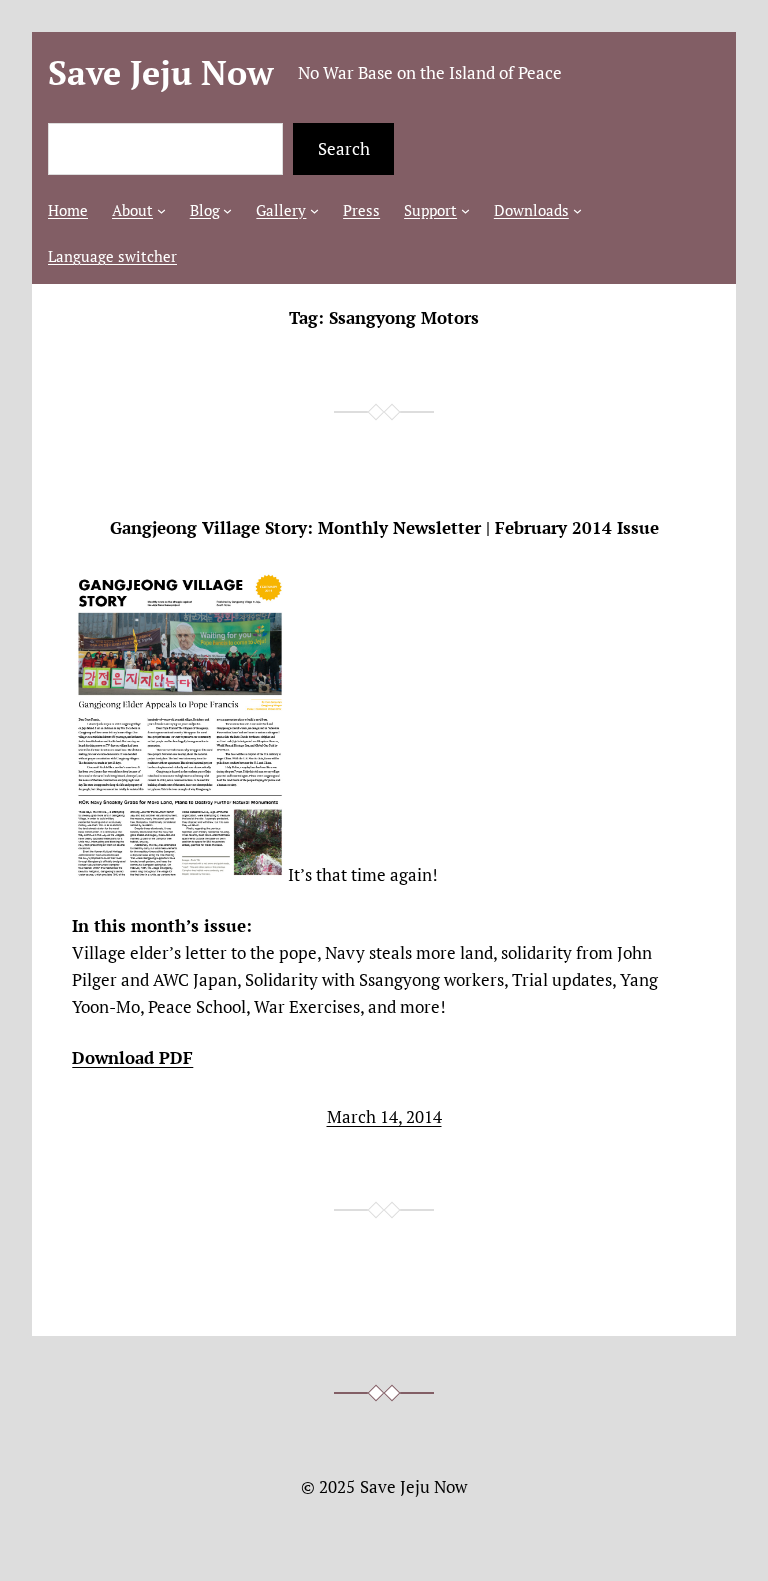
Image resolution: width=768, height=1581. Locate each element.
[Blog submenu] (227, 210)
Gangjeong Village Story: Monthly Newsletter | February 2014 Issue (384, 527)
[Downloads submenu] (577, 210)
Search (344, 148)
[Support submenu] (465, 210)
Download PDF (132, 1057)
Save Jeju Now (161, 72)
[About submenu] (161, 210)
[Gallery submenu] (314, 210)
